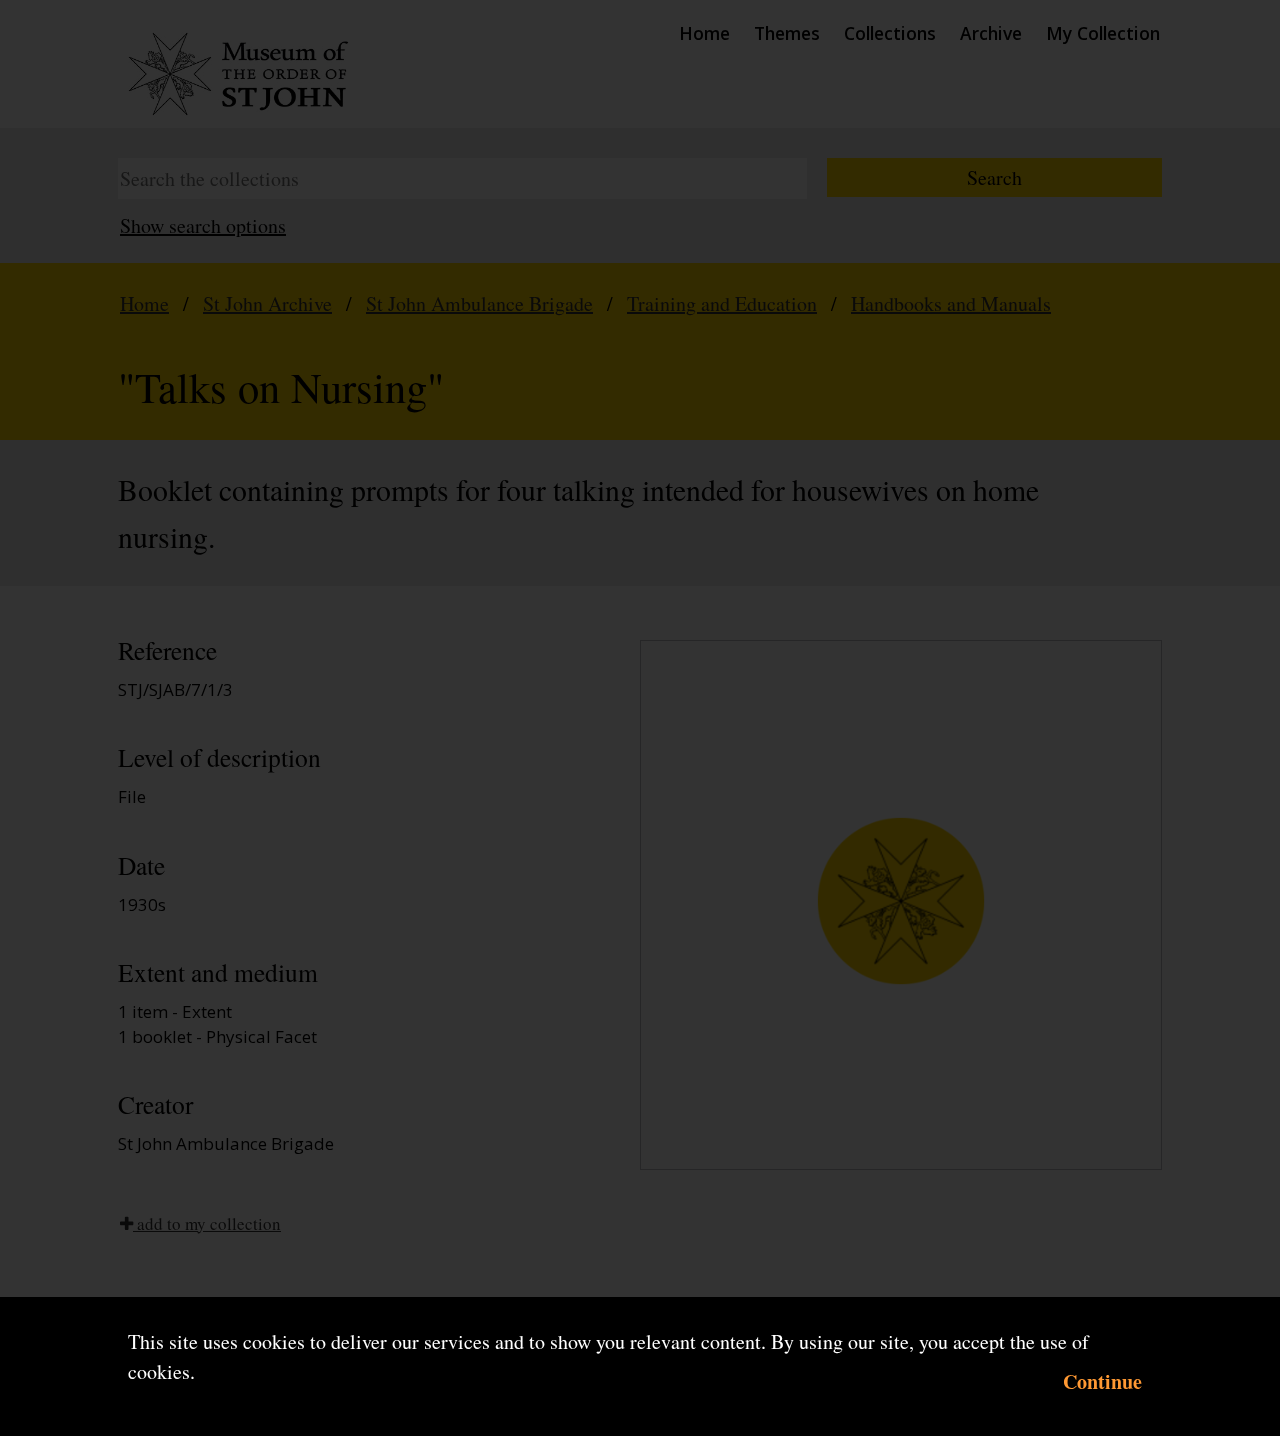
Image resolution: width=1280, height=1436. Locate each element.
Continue (1102, 1381)
